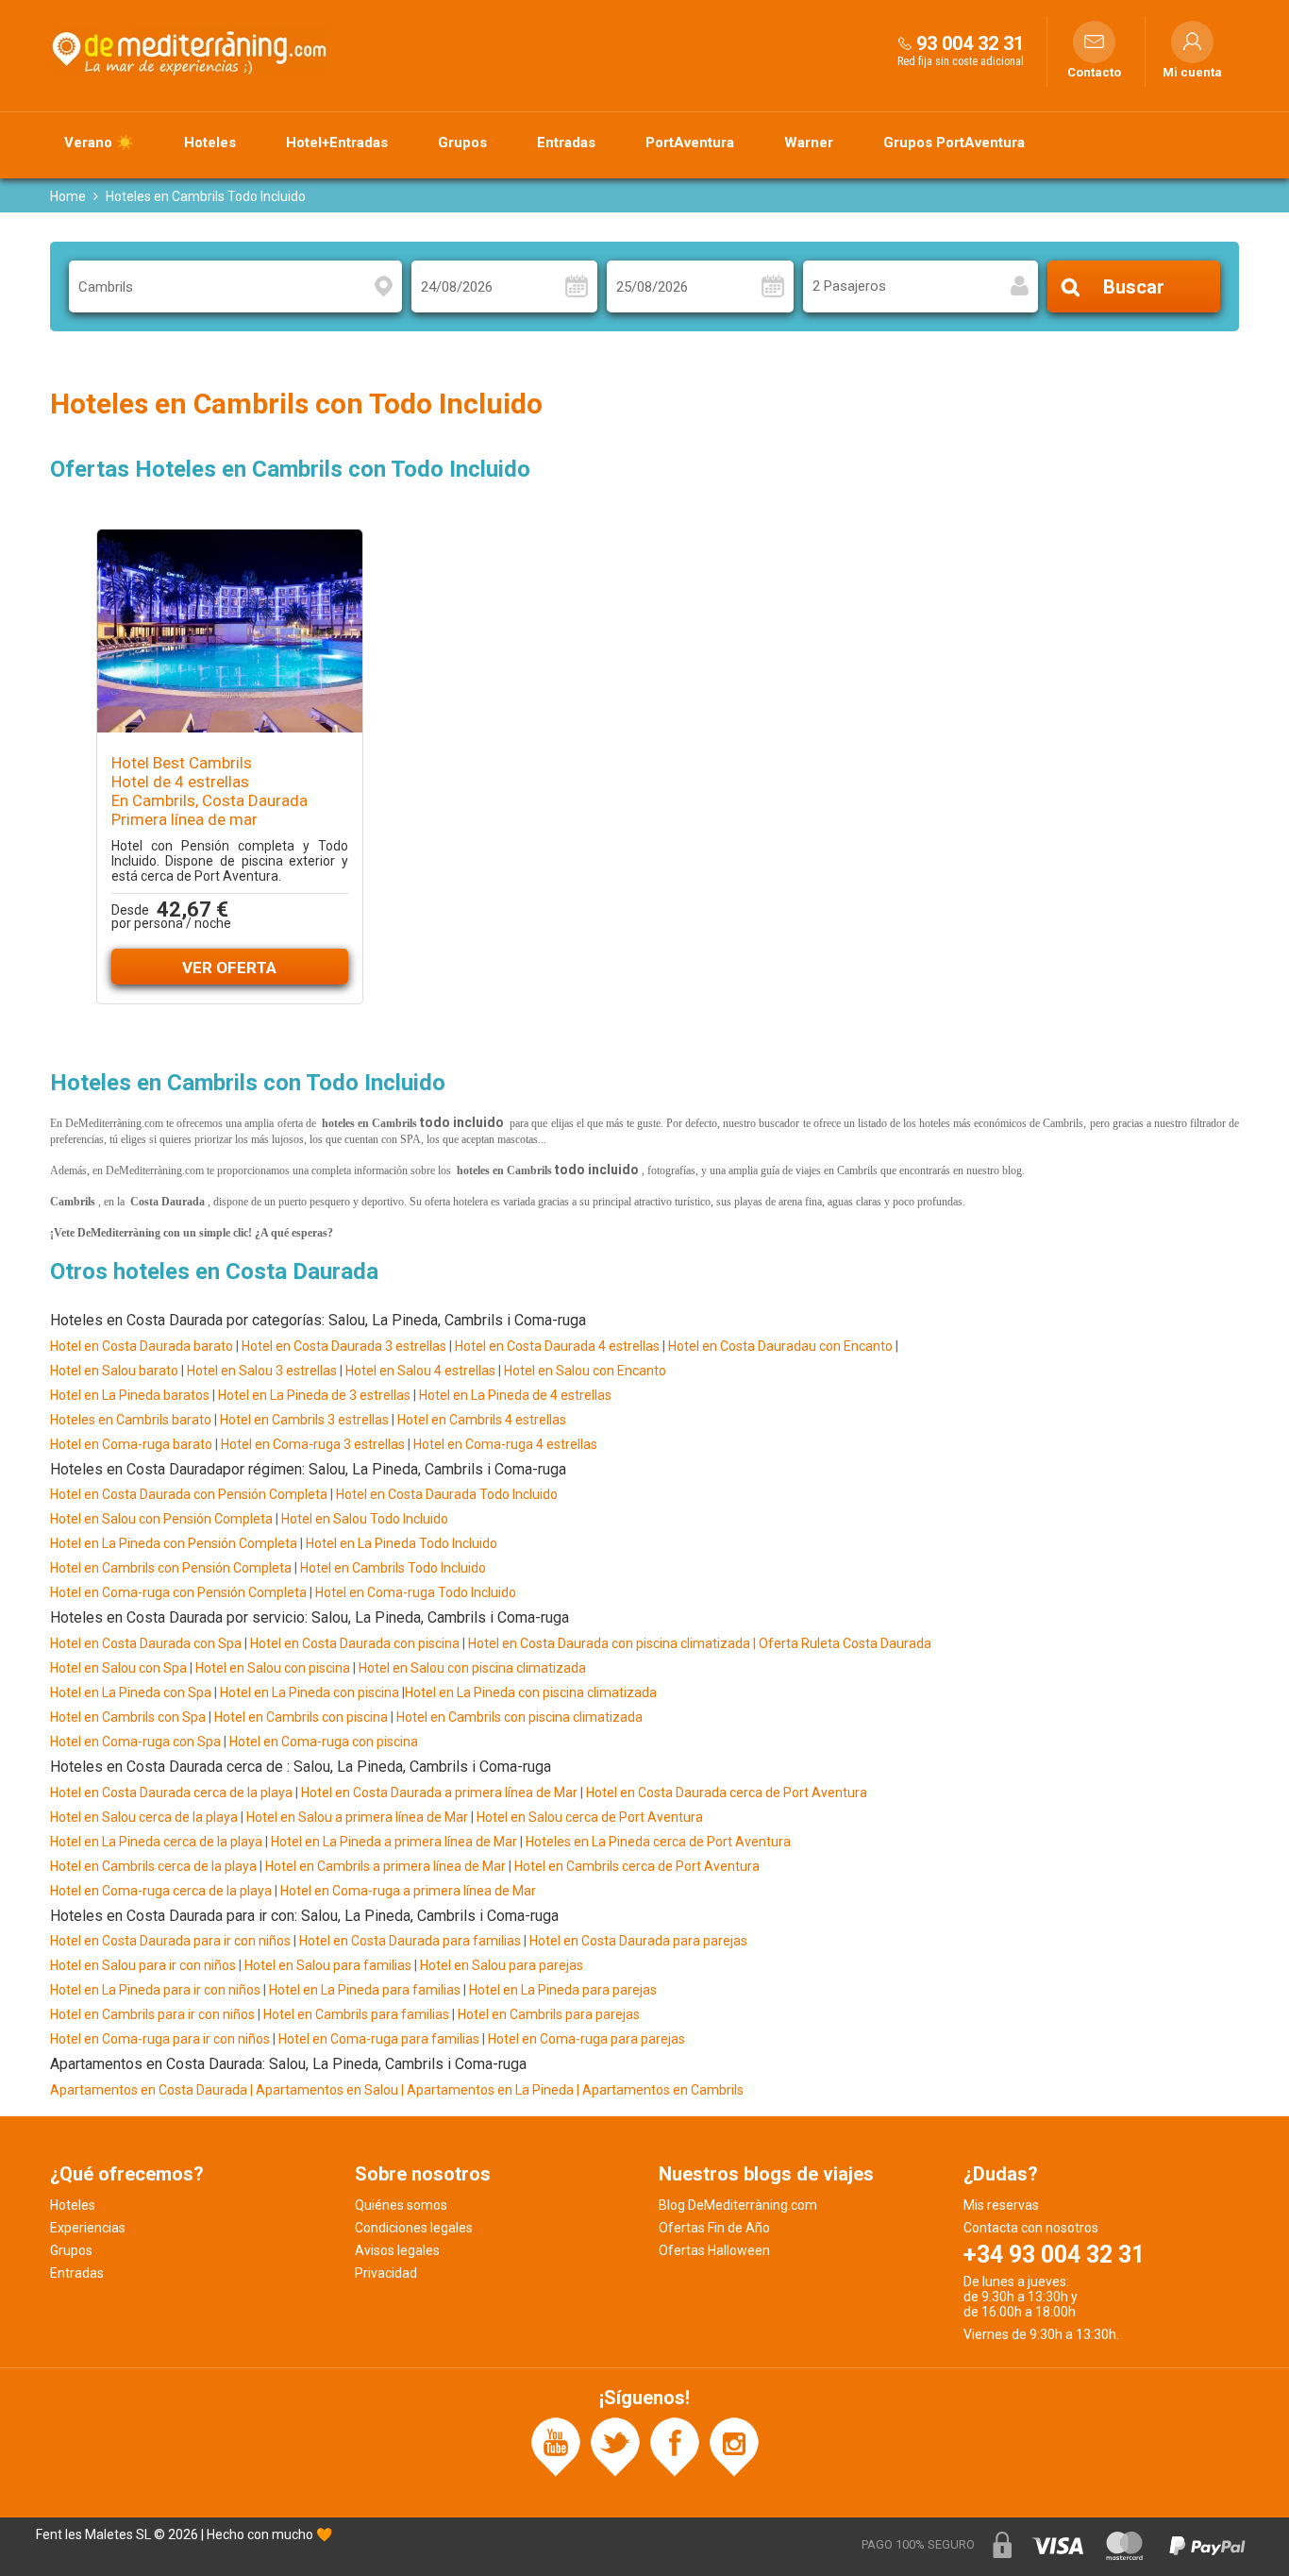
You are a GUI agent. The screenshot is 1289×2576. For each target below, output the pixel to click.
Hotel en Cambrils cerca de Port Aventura (637, 1866)
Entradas (566, 143)
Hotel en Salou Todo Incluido (365, 1519)
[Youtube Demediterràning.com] (556, 2446)
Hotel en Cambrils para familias (356, 2014)
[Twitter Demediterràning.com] (615, 2446)
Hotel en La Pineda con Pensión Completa (174, 1543)
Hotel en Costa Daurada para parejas (638, 1941)
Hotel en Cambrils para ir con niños (152, 2014)
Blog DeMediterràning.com (738, 2205)
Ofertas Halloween (714, 2250)
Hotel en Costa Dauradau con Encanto (780, 1346)
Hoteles (210, 143)
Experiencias (88, 2228)
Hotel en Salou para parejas (502, 1965)
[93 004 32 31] (905, 43)
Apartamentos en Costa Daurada (149, 2090)
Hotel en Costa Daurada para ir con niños (170, 1941)
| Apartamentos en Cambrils (660, 2090)
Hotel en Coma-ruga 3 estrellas (313, 1444)
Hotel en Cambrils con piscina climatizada (519, 1717)
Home (68, 196)
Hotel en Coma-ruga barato (131, 1444)
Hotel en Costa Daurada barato (142, 1346)
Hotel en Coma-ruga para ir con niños (160, 2039)
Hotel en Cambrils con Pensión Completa (171, 1568)
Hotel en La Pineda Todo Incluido (402, 1543)
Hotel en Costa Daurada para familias (410, 1941)
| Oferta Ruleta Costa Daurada (841, 1643)
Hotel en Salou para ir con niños (143, 1965)
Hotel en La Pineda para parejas (563, 1990)
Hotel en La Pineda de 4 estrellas (515, 1395)
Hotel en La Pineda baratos (130, 1395)
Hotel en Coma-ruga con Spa (135, 1742)
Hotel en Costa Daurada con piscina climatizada (609, 1643)
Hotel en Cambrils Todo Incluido (393, 1568)
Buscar (1134, 287)
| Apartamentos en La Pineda (489, 2090)
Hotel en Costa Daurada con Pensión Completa (189, 1494)
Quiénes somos (401, 2205)
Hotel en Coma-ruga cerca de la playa (161, 1891)
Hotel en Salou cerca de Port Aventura (590, 1817)
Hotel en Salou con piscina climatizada (471, 1668)
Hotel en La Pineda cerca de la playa (156, 1842)
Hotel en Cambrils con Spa (128, 1717)
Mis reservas (1001, 2205)
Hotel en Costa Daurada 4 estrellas (557, 1346)
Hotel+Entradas (337, 143)
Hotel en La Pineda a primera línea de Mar (394, 1842)
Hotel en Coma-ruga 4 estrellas (505, 1444)
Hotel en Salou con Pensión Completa (161, 1519)
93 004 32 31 (970, 43)
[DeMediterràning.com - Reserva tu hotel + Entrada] (192, 51)
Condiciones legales (414, 2228)
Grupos (462, 143)
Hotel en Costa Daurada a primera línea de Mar (439, 1793)
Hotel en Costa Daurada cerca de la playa (171, 1793)
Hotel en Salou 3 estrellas (262, 1371)
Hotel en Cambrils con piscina (301, 1717)
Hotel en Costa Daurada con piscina (355, 1643)
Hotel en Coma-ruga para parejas (586, 2039)
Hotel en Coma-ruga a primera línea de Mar (408, 1891)
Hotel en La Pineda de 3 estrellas (314, 1395)
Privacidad (386, 2273)
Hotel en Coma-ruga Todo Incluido (416, 1592)
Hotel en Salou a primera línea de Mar (357, 1817)
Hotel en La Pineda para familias (365, 1990)
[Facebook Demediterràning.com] (675, 2446)
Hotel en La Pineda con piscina (308, 1692)
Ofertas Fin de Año (714, 2228)
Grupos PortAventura (954, 143)
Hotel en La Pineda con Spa (131, 1692)
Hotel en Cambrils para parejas (549, 2014)
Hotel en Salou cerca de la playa (145, 1817)
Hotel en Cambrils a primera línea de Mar (385, 1866)
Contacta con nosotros (1031, 2228)
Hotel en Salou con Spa (118, 1668)
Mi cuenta (1192, 73)
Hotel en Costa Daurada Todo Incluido (447, 1494)
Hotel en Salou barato (114, 1371)
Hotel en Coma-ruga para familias (379, 2039)
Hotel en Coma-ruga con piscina (324, 1742)
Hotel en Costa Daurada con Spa (146, 1643)
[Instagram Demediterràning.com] (734, 2446)
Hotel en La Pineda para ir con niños (155, 1990)
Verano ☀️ (99, 143)
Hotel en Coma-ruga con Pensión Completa (178, 1592)
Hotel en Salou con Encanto (585, 1371)
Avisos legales (397, 2250)
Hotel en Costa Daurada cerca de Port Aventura (727, 1793)
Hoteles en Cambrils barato (131, 1420)
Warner (809, 143)
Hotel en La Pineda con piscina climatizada (531, 1692)
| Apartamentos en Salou (324, 2090)
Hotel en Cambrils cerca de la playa (153, 1866)
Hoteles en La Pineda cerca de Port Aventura (658, 1842)
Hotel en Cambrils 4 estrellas (482, 1420)
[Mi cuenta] (1192, 42)
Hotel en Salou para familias (328, 1965)
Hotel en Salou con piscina (273, 1668)
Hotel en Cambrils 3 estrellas (304, 1420)
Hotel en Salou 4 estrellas (420, 1371)
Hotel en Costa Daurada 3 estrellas (344, 1346)
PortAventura (690, 143)
